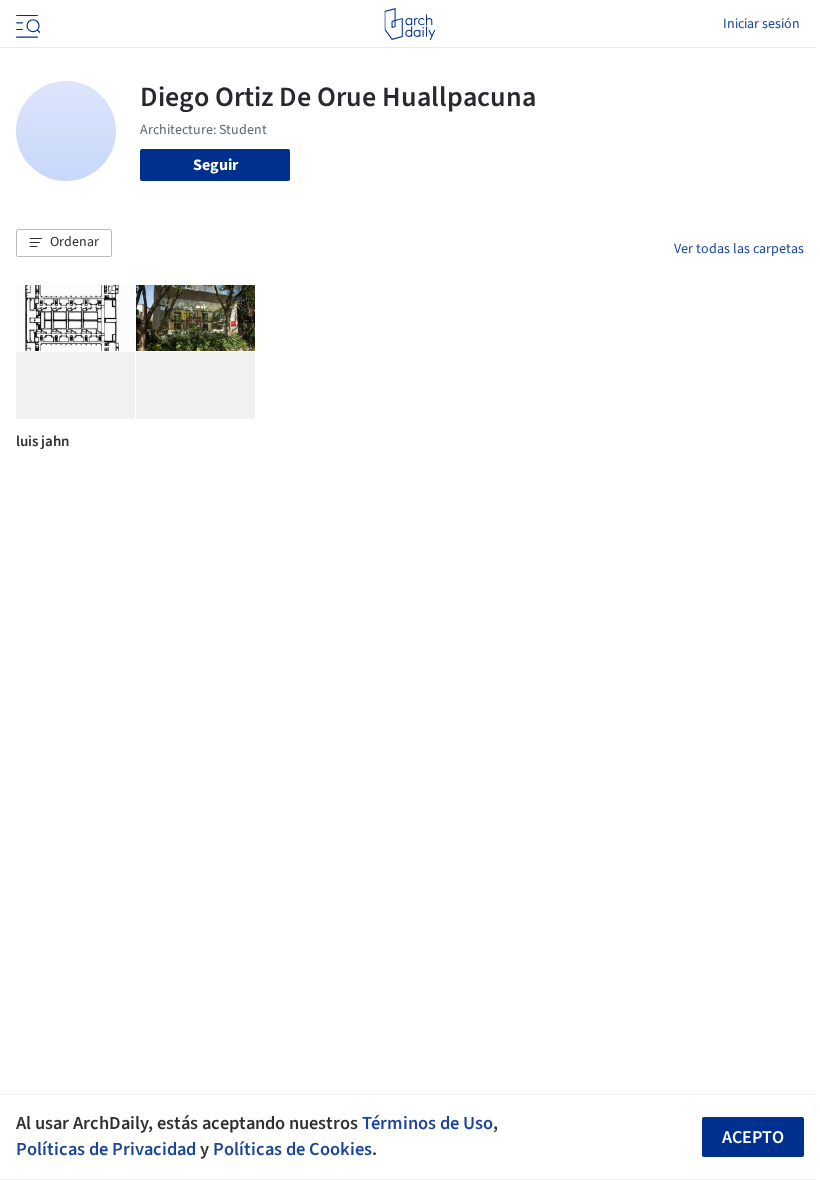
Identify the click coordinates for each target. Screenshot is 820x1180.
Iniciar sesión (761, 24)
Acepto (753, 1137)
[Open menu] (26, 24)
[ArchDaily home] (409, 24)
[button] (64, 243)
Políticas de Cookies (292, 1149)
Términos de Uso (427, 1123)
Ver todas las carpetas (739, 249)
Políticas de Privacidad (106, 1149)
